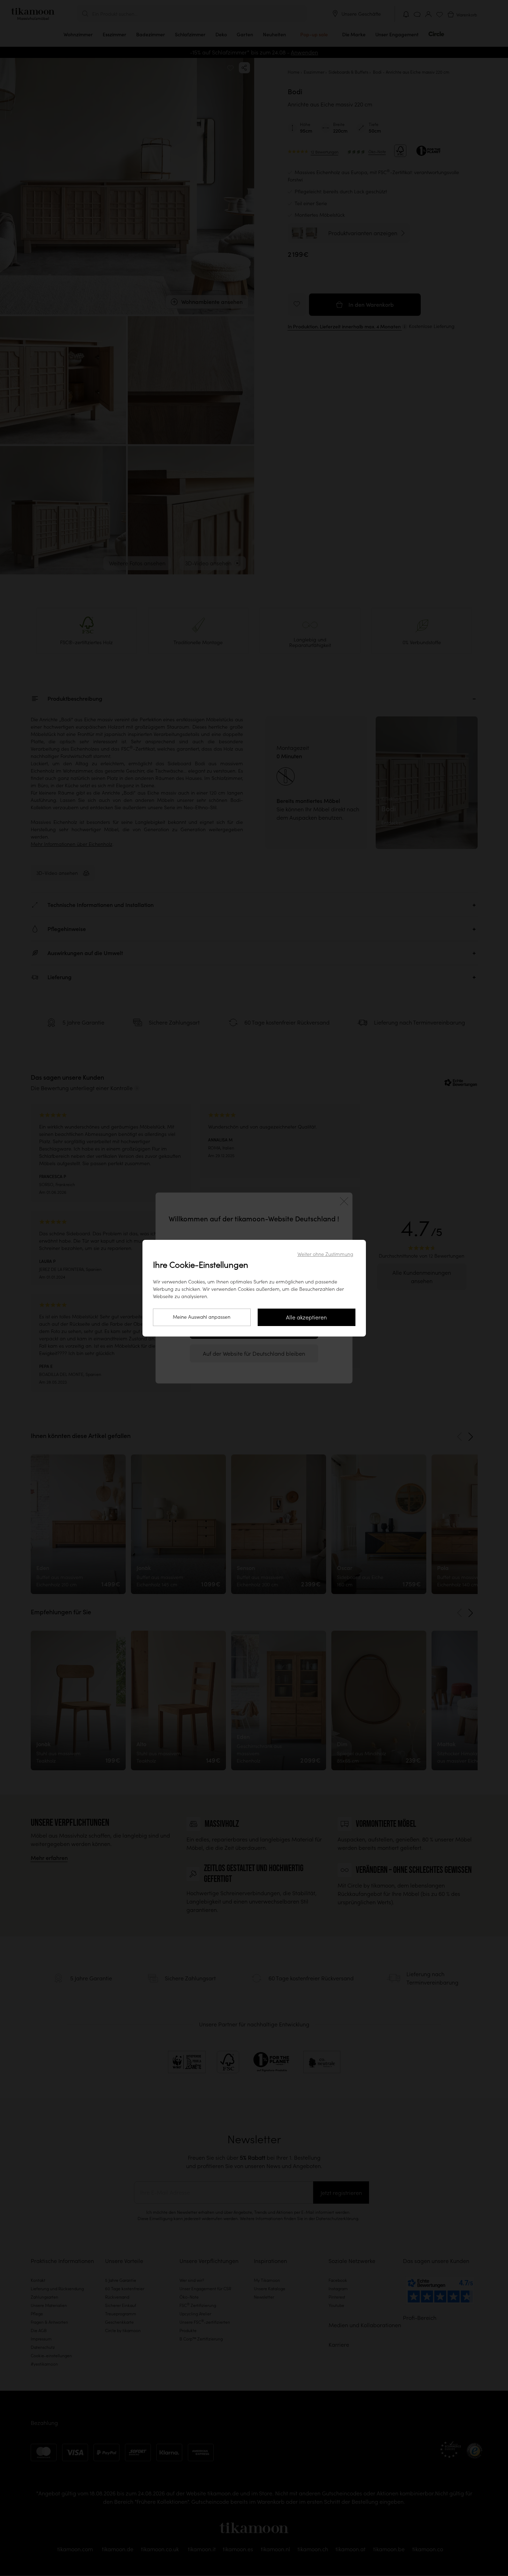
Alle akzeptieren (306, 1317)
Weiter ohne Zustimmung (325, 1254)
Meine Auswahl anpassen (202, 1317)
